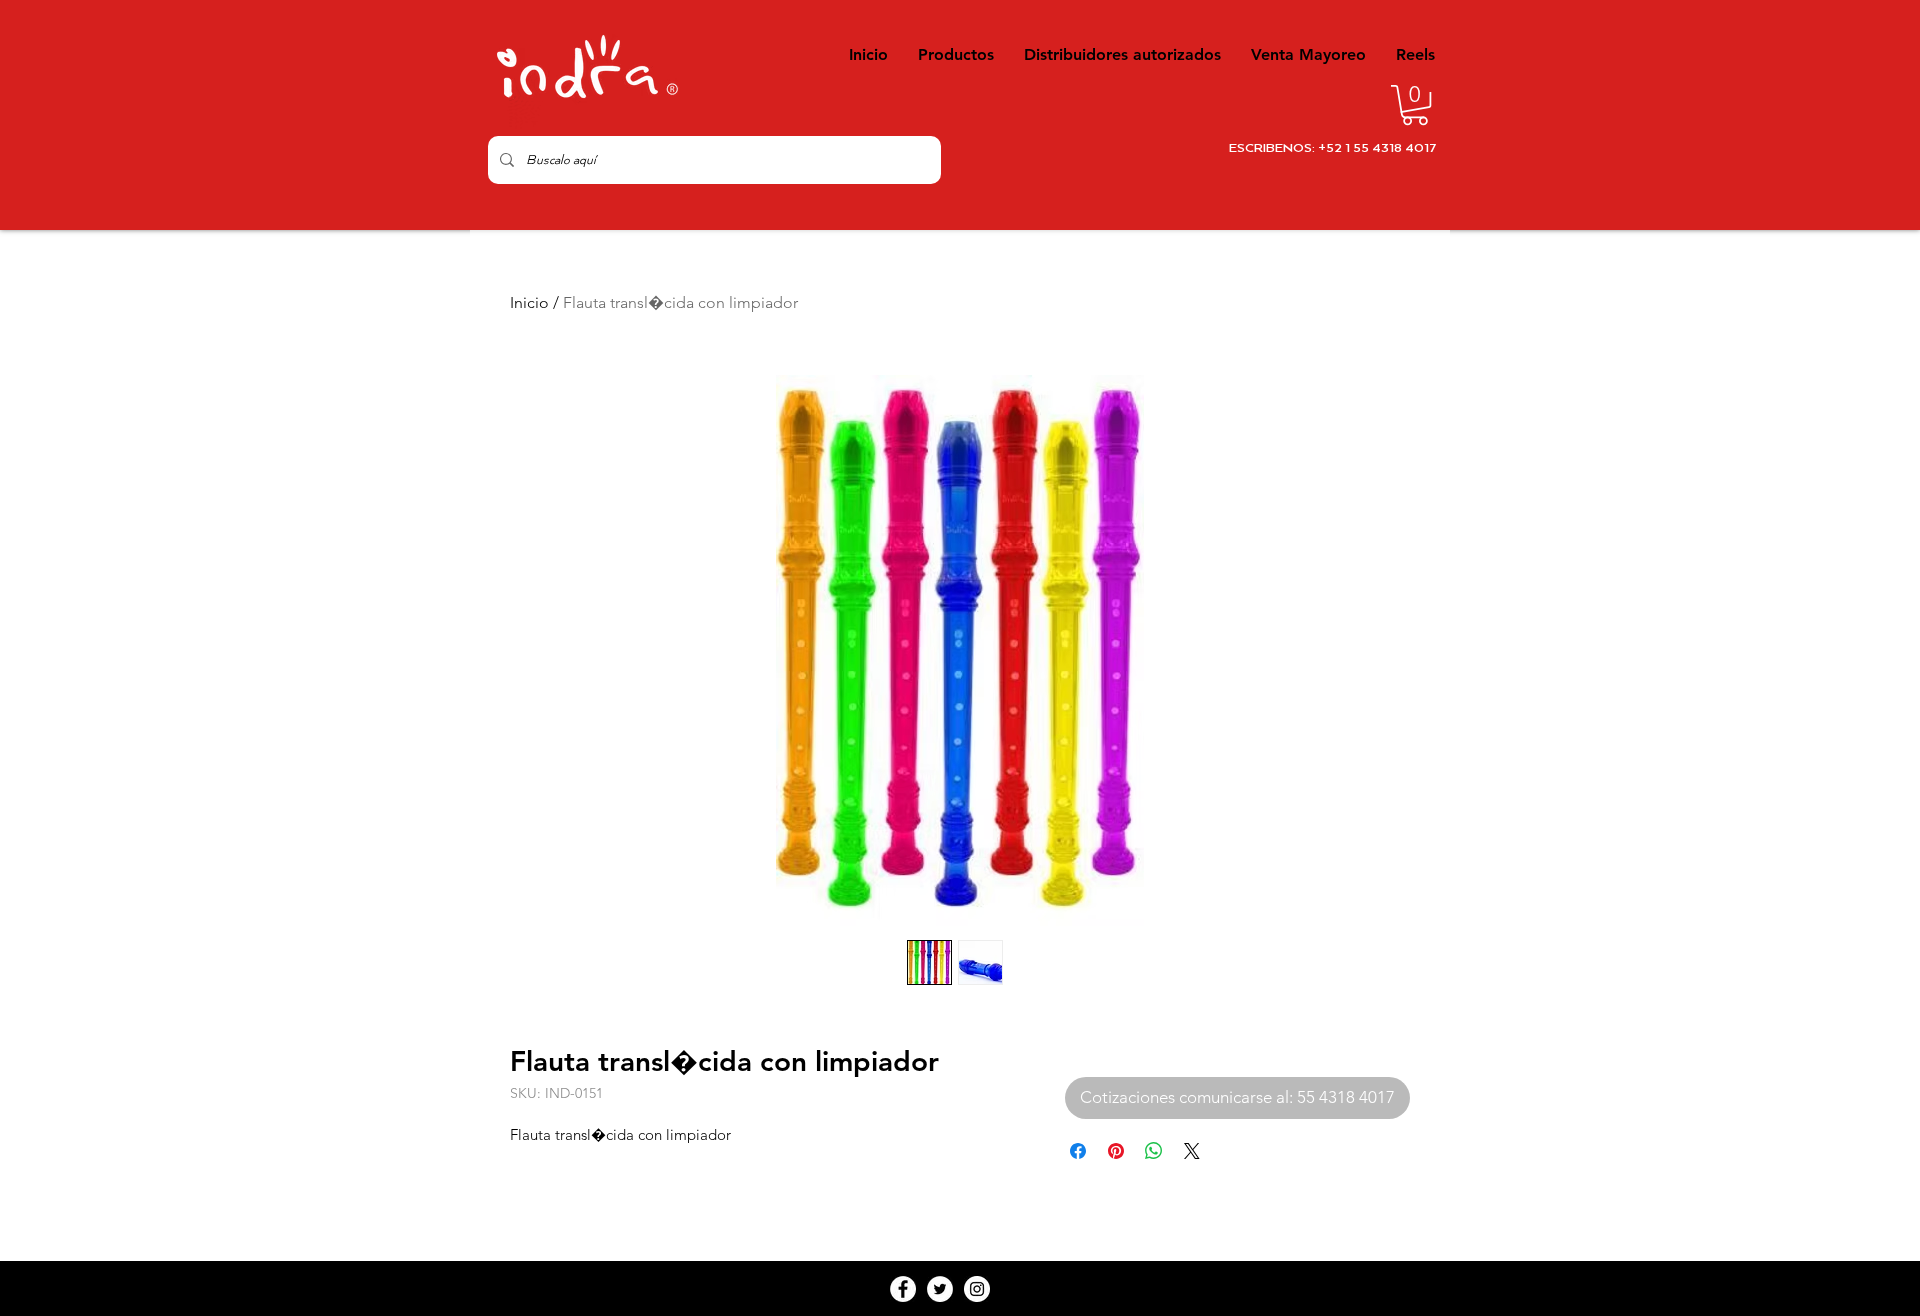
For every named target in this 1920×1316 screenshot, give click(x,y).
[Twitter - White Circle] (940, 1289)
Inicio (529, 302)
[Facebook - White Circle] (903, 1289)
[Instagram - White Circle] (977, 1289)
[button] (1415, 105)
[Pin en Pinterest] (1116, 1151)
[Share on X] (1192, 1151)
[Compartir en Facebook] (1078, 1151)
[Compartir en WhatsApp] (1154, 1151)
